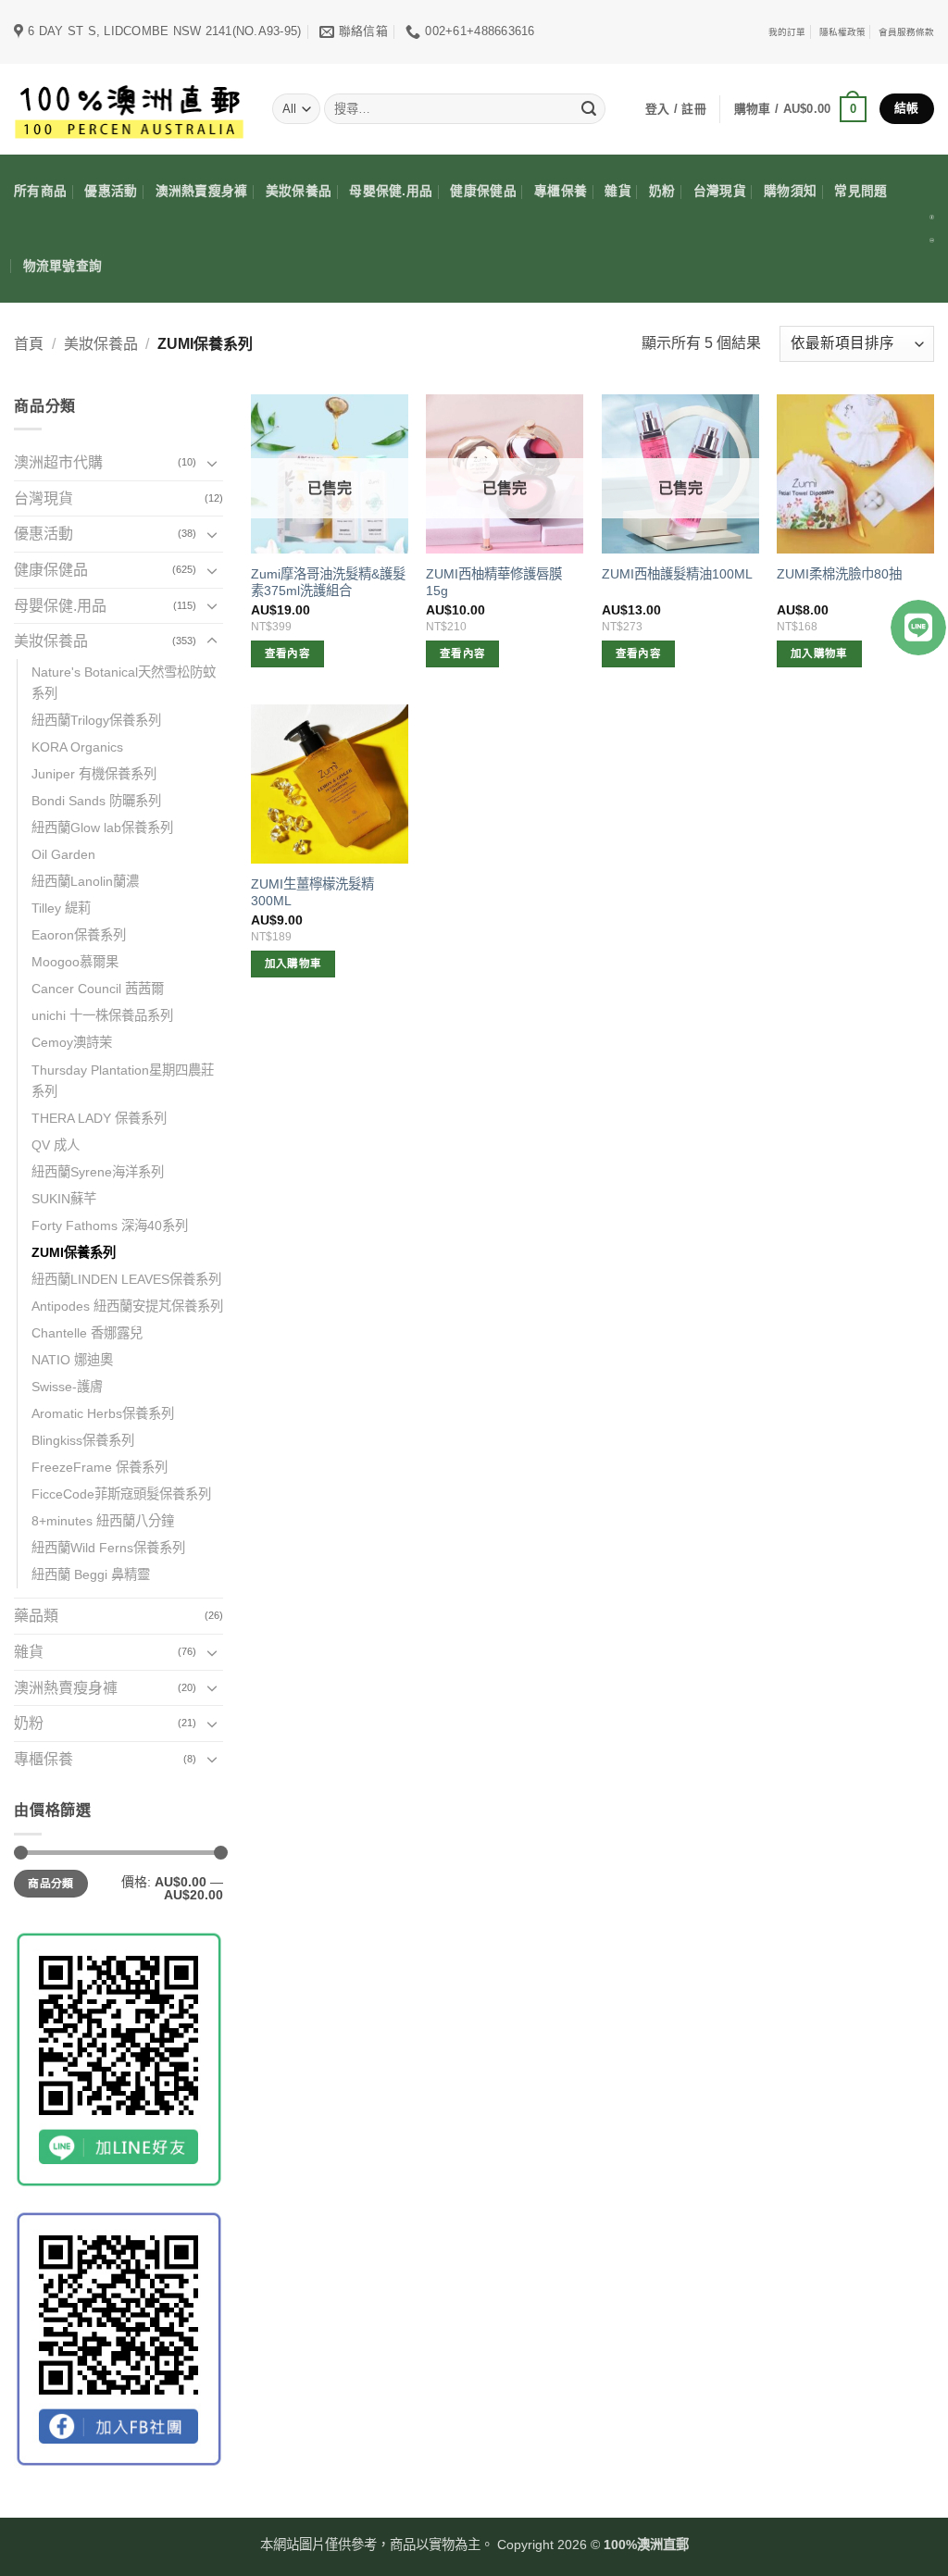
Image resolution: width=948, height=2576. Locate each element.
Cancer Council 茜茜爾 (98, 989)
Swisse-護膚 (67, 1387)
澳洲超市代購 (58, 462)
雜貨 (618, 191)
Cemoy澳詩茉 (72, 1042)
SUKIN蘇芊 (64, 1199)
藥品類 (36, 1616)
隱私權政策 (842, 32)
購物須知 (790, 191)
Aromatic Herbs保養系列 (103, 1413)
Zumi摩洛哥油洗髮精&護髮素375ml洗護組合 (328, 583)
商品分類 (50, 1884)
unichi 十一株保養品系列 (102, 1015)
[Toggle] (212, 463)
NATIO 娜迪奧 (72, 1360)
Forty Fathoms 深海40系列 (110, 1226)
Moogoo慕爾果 (75, 962)
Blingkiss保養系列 (83, 1440)
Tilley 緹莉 (61, 908)
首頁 (29, 344)
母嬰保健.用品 (391, 191)
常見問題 (861, 191)
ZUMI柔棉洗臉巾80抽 (839, 574)
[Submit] (589, 109)
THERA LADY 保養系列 (99, 1118)
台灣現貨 (720, 191)
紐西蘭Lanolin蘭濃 (85, 881)
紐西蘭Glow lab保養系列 (102, 828)
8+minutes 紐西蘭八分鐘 (103, 1521)
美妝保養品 (299, 191)
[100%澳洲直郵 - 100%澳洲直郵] (129, 109)
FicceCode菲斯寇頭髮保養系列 (121, 1494)
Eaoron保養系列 (79, 935)
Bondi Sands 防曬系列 (96, 801)
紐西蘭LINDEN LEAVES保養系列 (126, 1279)
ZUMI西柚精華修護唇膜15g (494, 583)
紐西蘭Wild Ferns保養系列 (108, 1548)
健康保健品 (483, 191)
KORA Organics (77, 747)
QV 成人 (56, 1145)
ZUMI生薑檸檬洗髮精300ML (312, 893)
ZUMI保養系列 (74, 1252)
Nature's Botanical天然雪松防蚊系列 (124, 683)
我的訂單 (787, 32)
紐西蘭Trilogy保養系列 (96, 720)
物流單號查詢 (63, 266)
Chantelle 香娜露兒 (87, 1333)
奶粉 (662, 191)
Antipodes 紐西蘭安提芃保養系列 (127, 1306)
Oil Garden (63, 854)
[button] (800, 109)
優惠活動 (111, 191)
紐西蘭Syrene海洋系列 (98, 1172)
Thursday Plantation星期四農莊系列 (123, 1081)
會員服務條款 (906, 32)
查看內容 (287, 653)
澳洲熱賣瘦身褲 (202, 191)
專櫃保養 (561, 191)
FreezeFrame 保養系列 (100, 1467)
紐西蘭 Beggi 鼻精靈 (91, 1574)
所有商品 (40, 191)
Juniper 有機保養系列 (94, 774)
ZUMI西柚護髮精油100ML (677, 574)
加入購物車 (819, 653)
